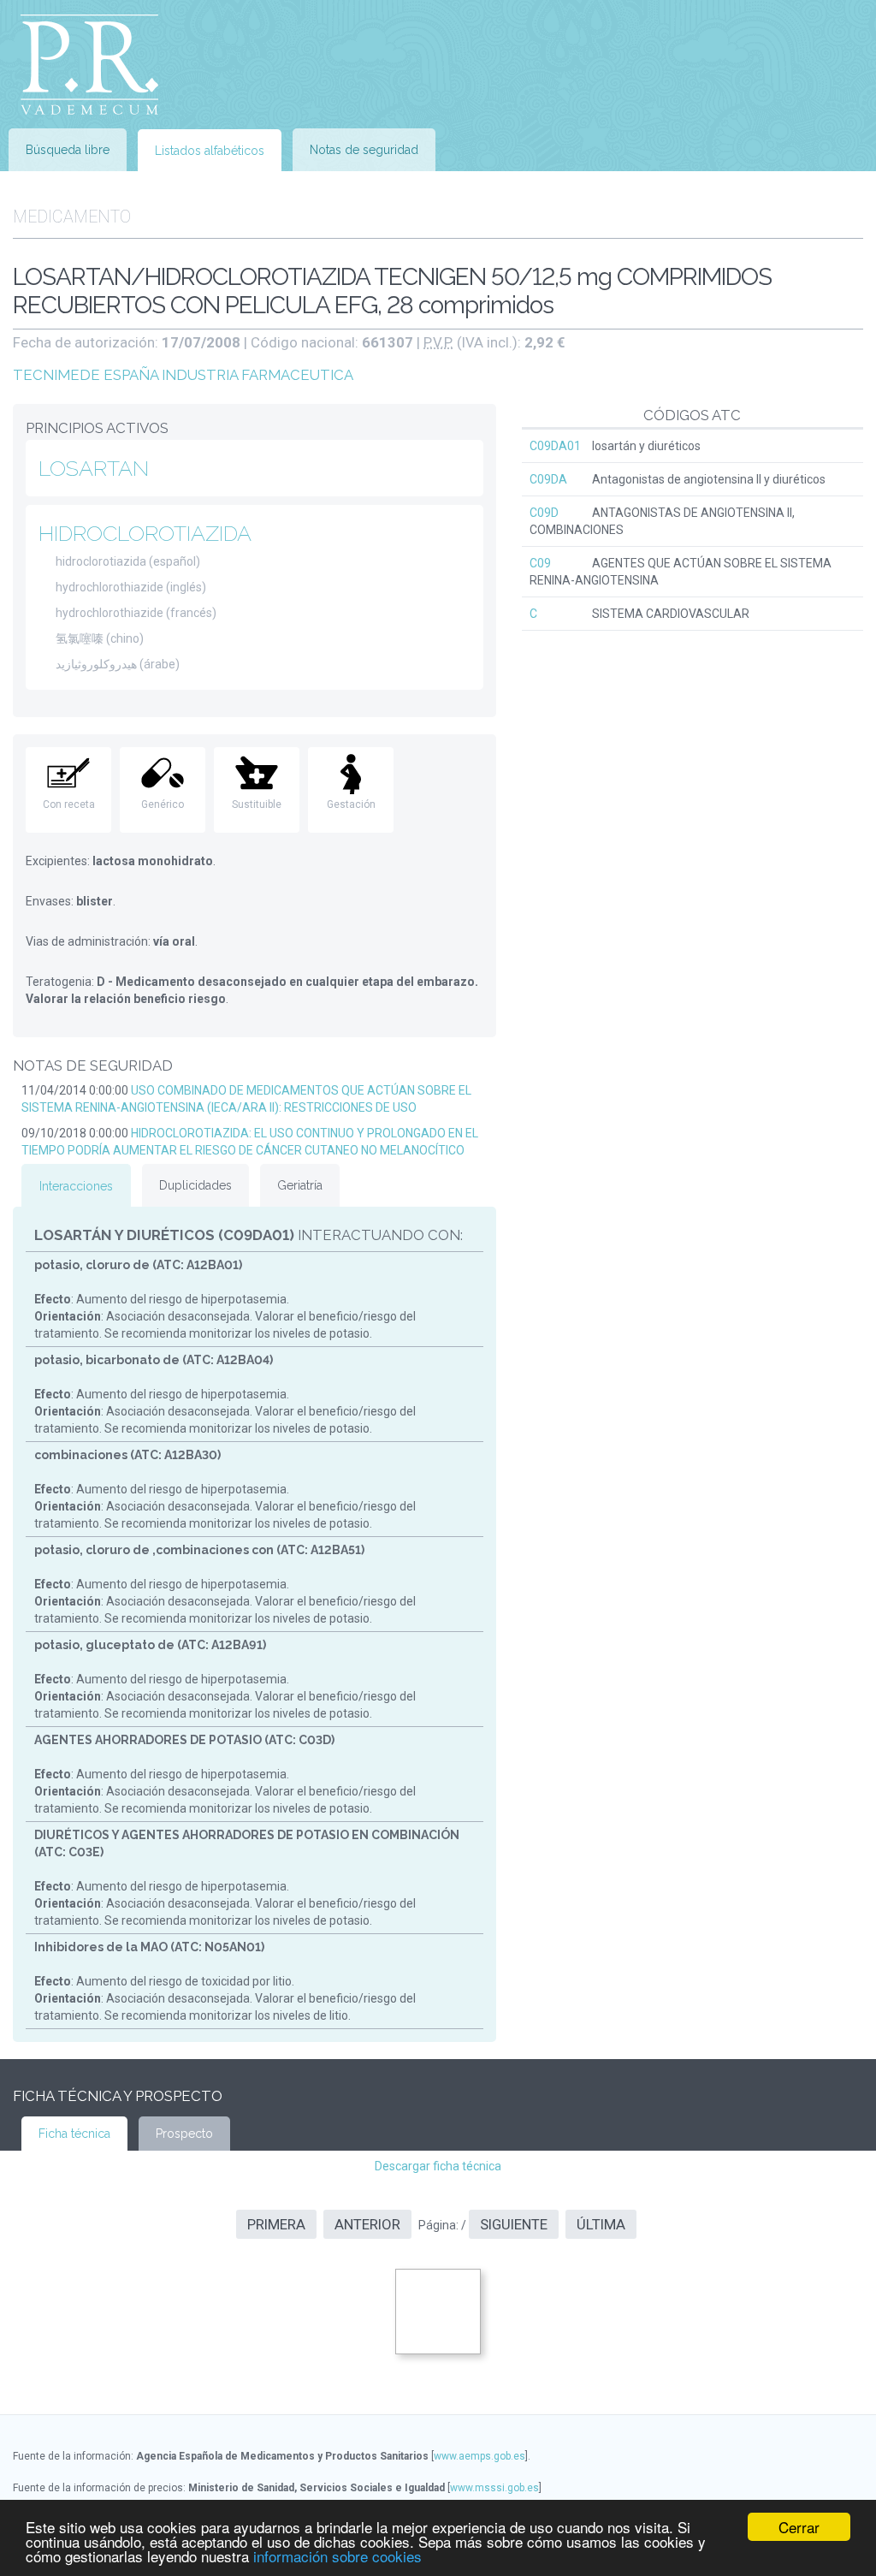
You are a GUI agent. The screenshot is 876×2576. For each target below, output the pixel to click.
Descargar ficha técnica (438, 2166)
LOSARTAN (94, 468)
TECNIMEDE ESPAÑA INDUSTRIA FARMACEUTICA (183, 375)
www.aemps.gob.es (479, 2456)
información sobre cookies (337, 2556)
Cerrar (799, 2527)
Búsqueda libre (68, 150)
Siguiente (514, 2224)
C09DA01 (555, 446)
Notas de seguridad (364, 150)
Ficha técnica (74, 2134)
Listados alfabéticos (210, 151)
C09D (544, 513)
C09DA (548, 479)
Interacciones (76, 1186)
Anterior (367, 2224)
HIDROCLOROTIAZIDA (145, 533)
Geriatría (300, 1185)
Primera (276, 2224)
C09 (540, 563)
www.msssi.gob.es (494, 2488)
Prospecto (184, 2134)
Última (601, 2224)
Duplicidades (195, 1185)
